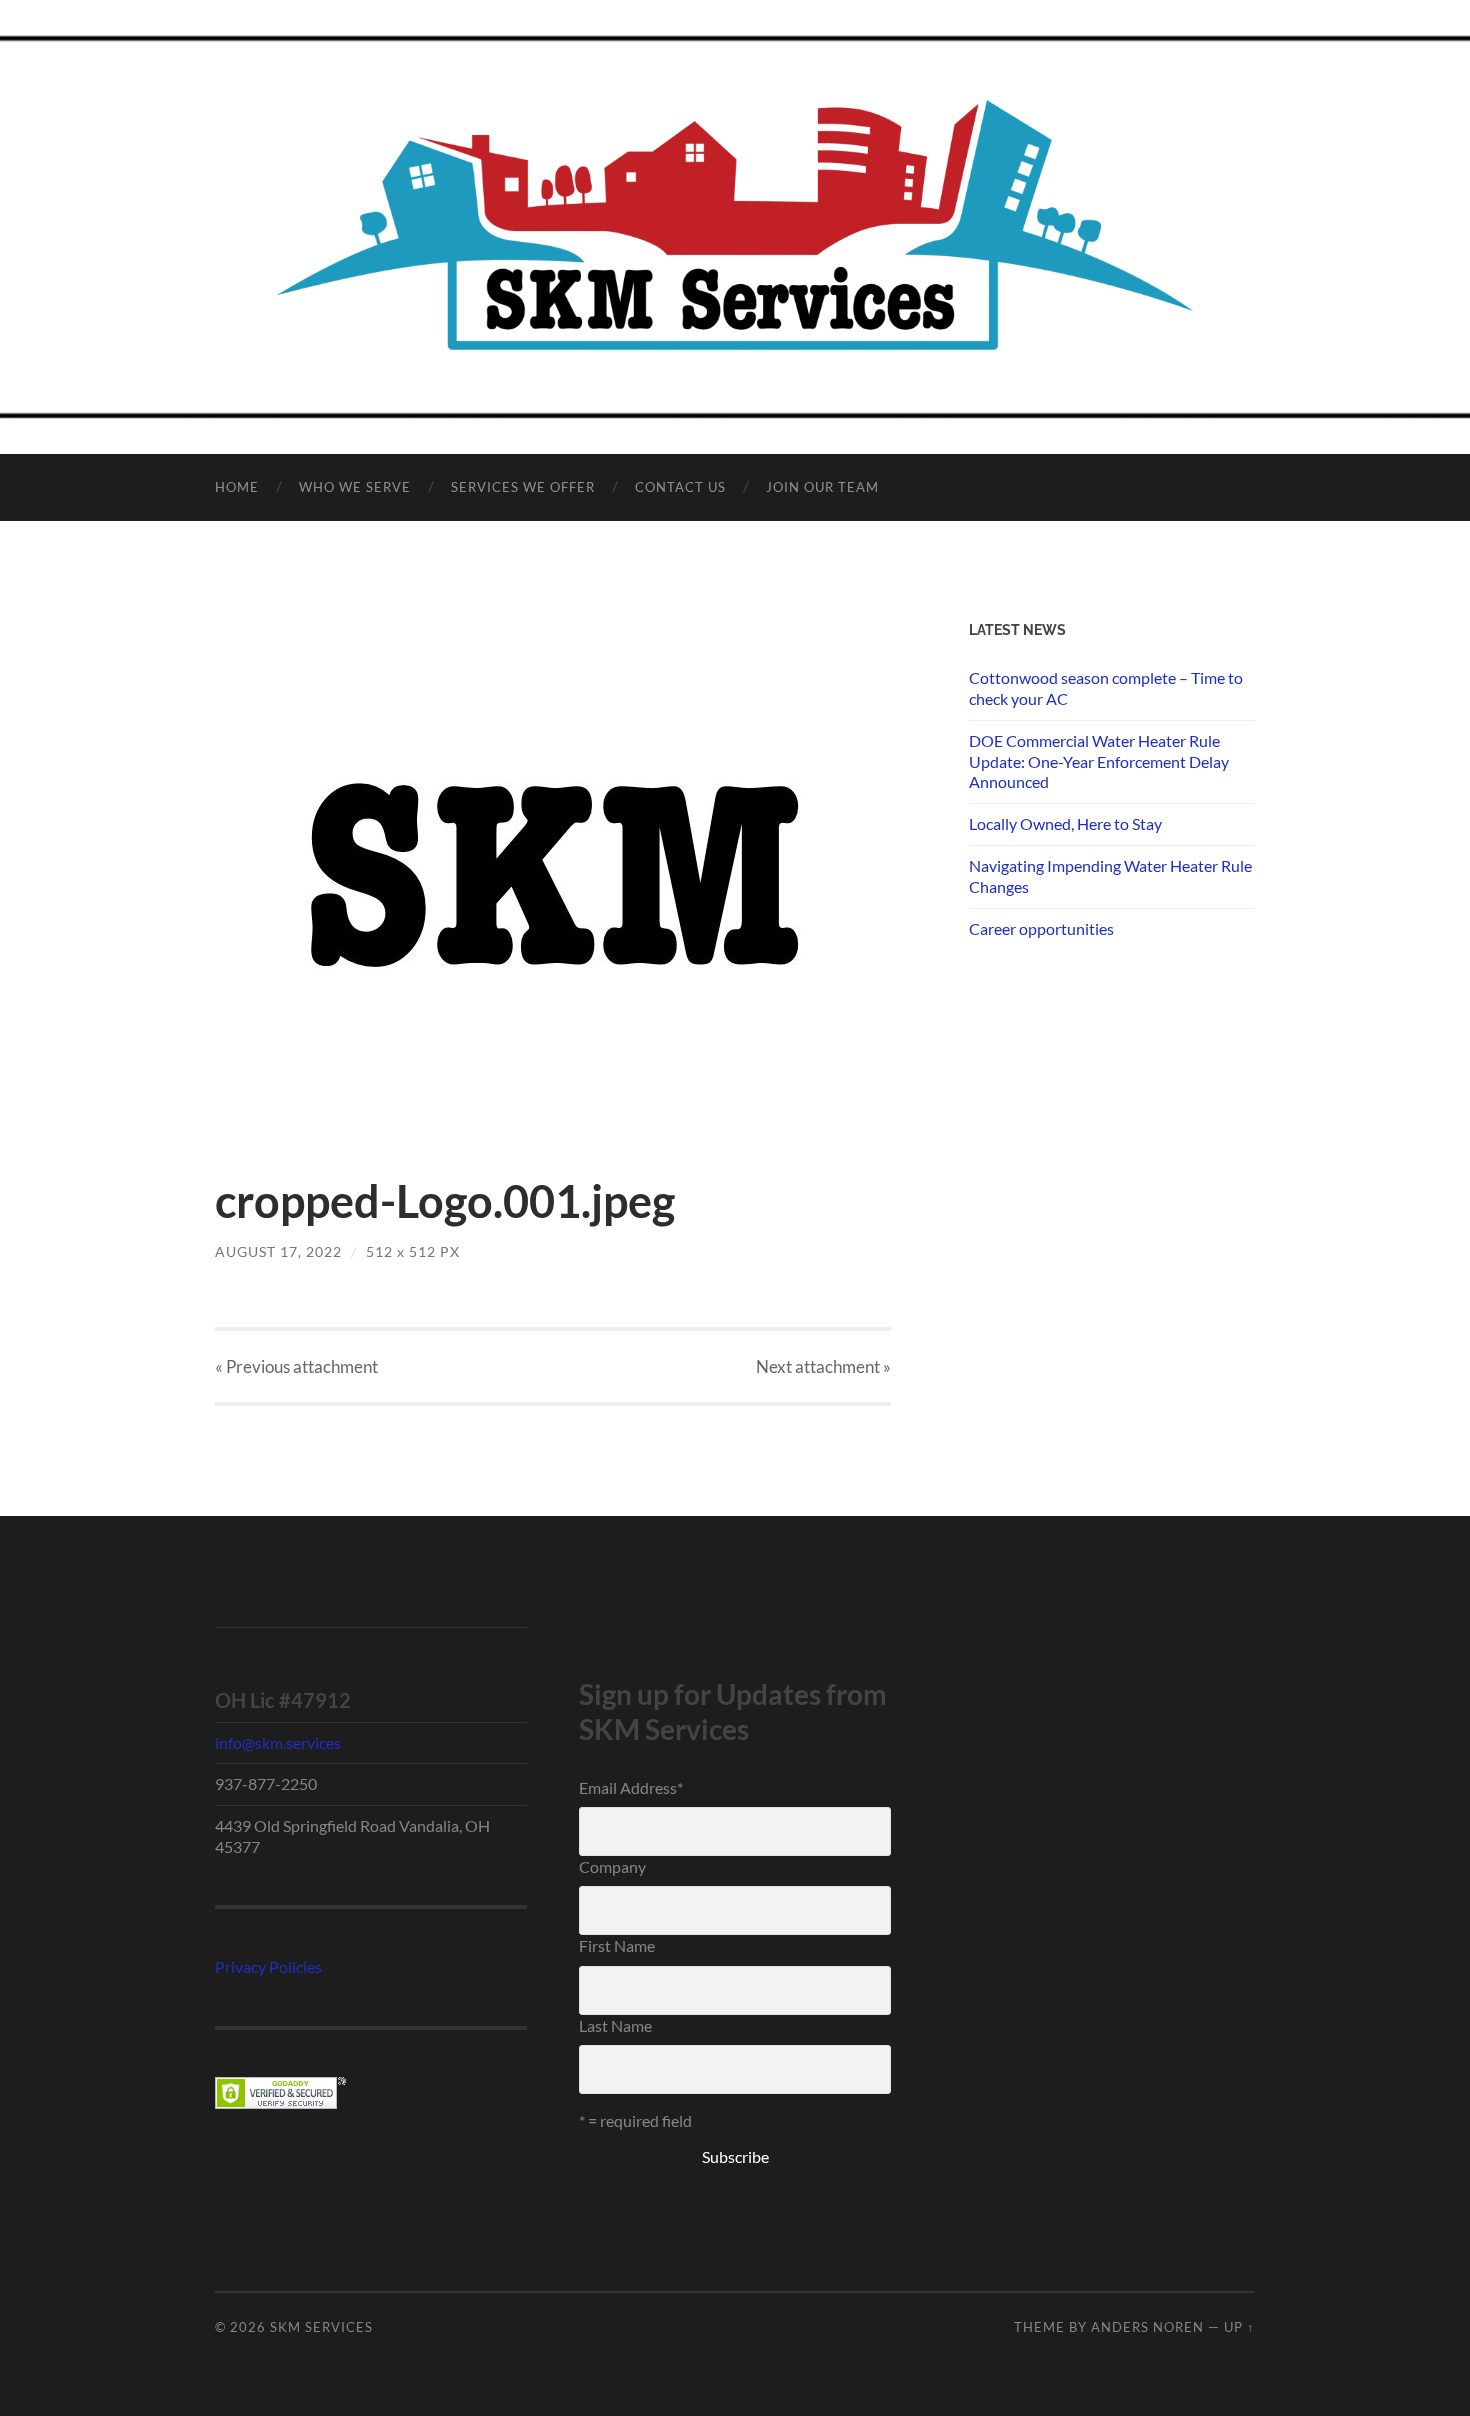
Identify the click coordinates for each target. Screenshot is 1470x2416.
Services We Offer (523, 487)
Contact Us (680, 487)
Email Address (631, 1787)
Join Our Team (822, 487)
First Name (617, 1945)
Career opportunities (1041, 928)
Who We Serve (355, 487)
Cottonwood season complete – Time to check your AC (1106, 688)
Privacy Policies (268, 1966)
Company (612, 1866)
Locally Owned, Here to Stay (1065, 823)
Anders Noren (1147, 2327)
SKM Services (321, 2327)
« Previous (296, 1366)
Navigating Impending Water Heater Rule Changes (1110, 876)
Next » (823, 1366)
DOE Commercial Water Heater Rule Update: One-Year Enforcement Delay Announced (1099, 761)
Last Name (615, 2025)
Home (237, 487)
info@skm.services (278, 1742)
